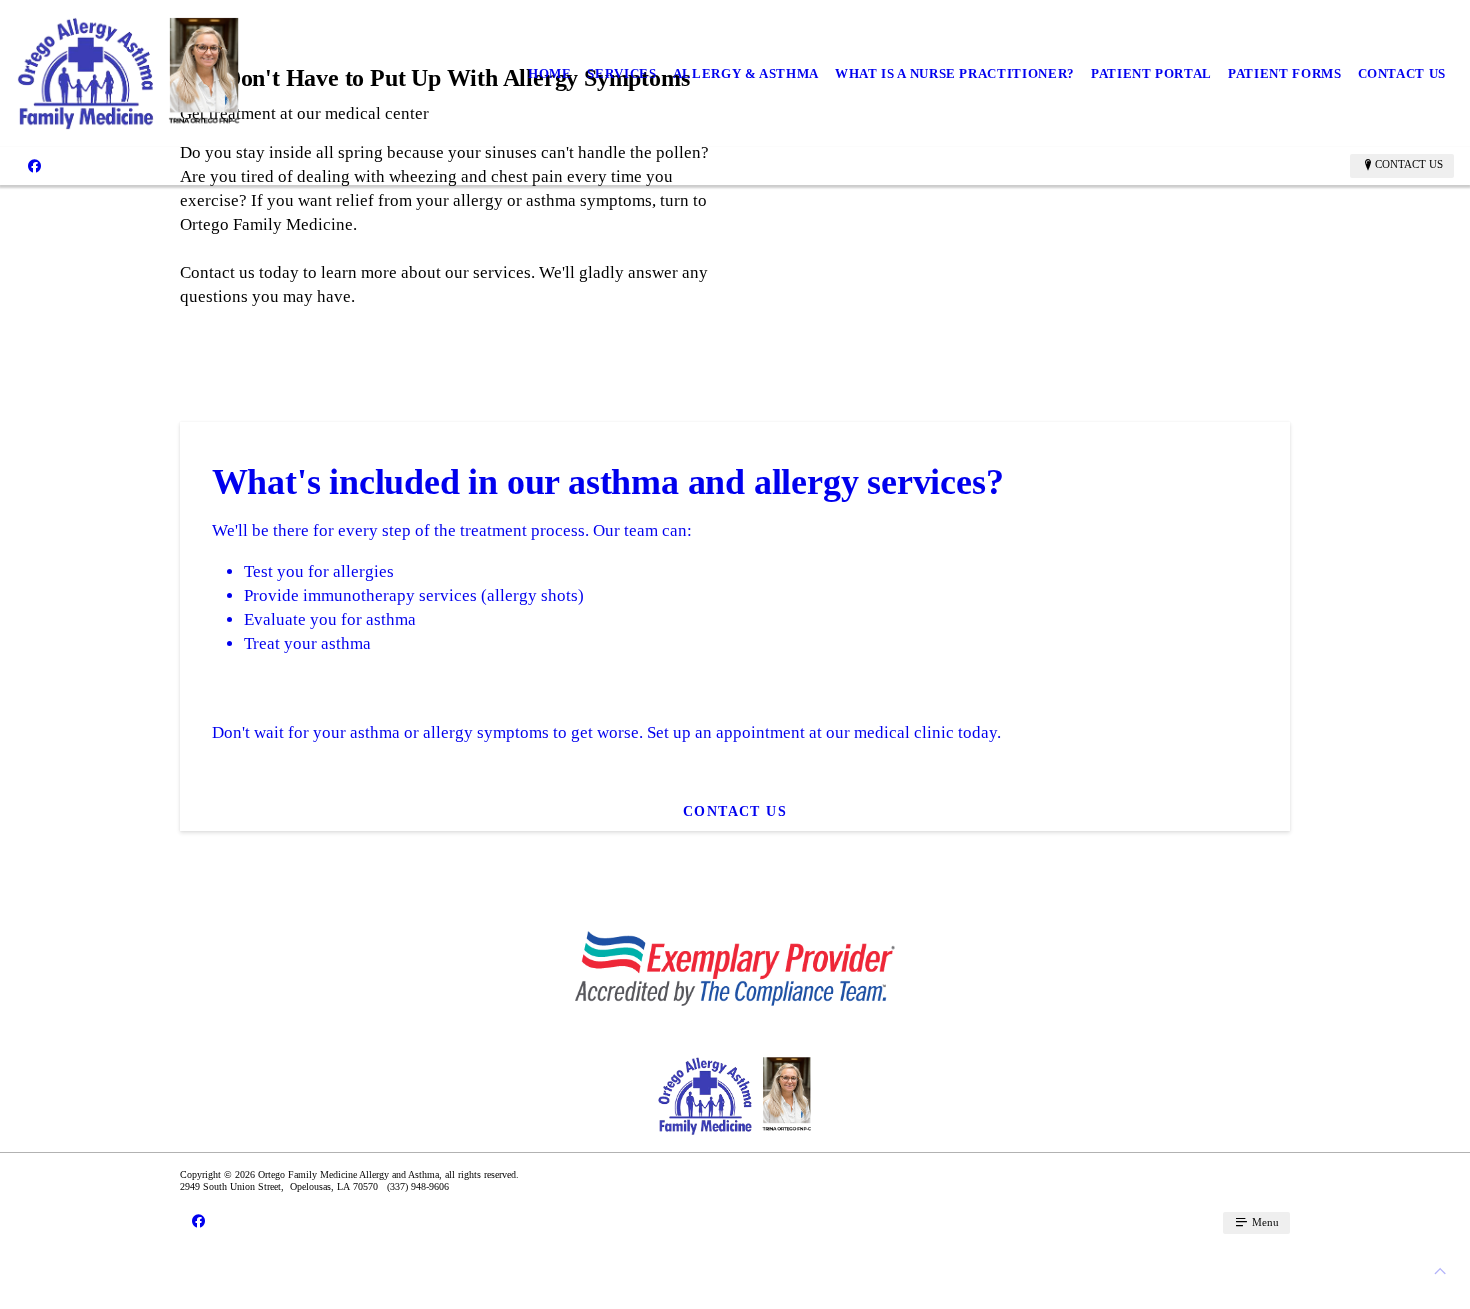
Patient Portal (1151, 73)
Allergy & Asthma (746, 73)
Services (621, 73)
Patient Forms (1284, 73)
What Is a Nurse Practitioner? (955, 73)
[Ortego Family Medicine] (129, 73)
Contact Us (1402, 73)
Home (550, 73)
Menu (1264, 1222)
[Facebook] (34, 165)
